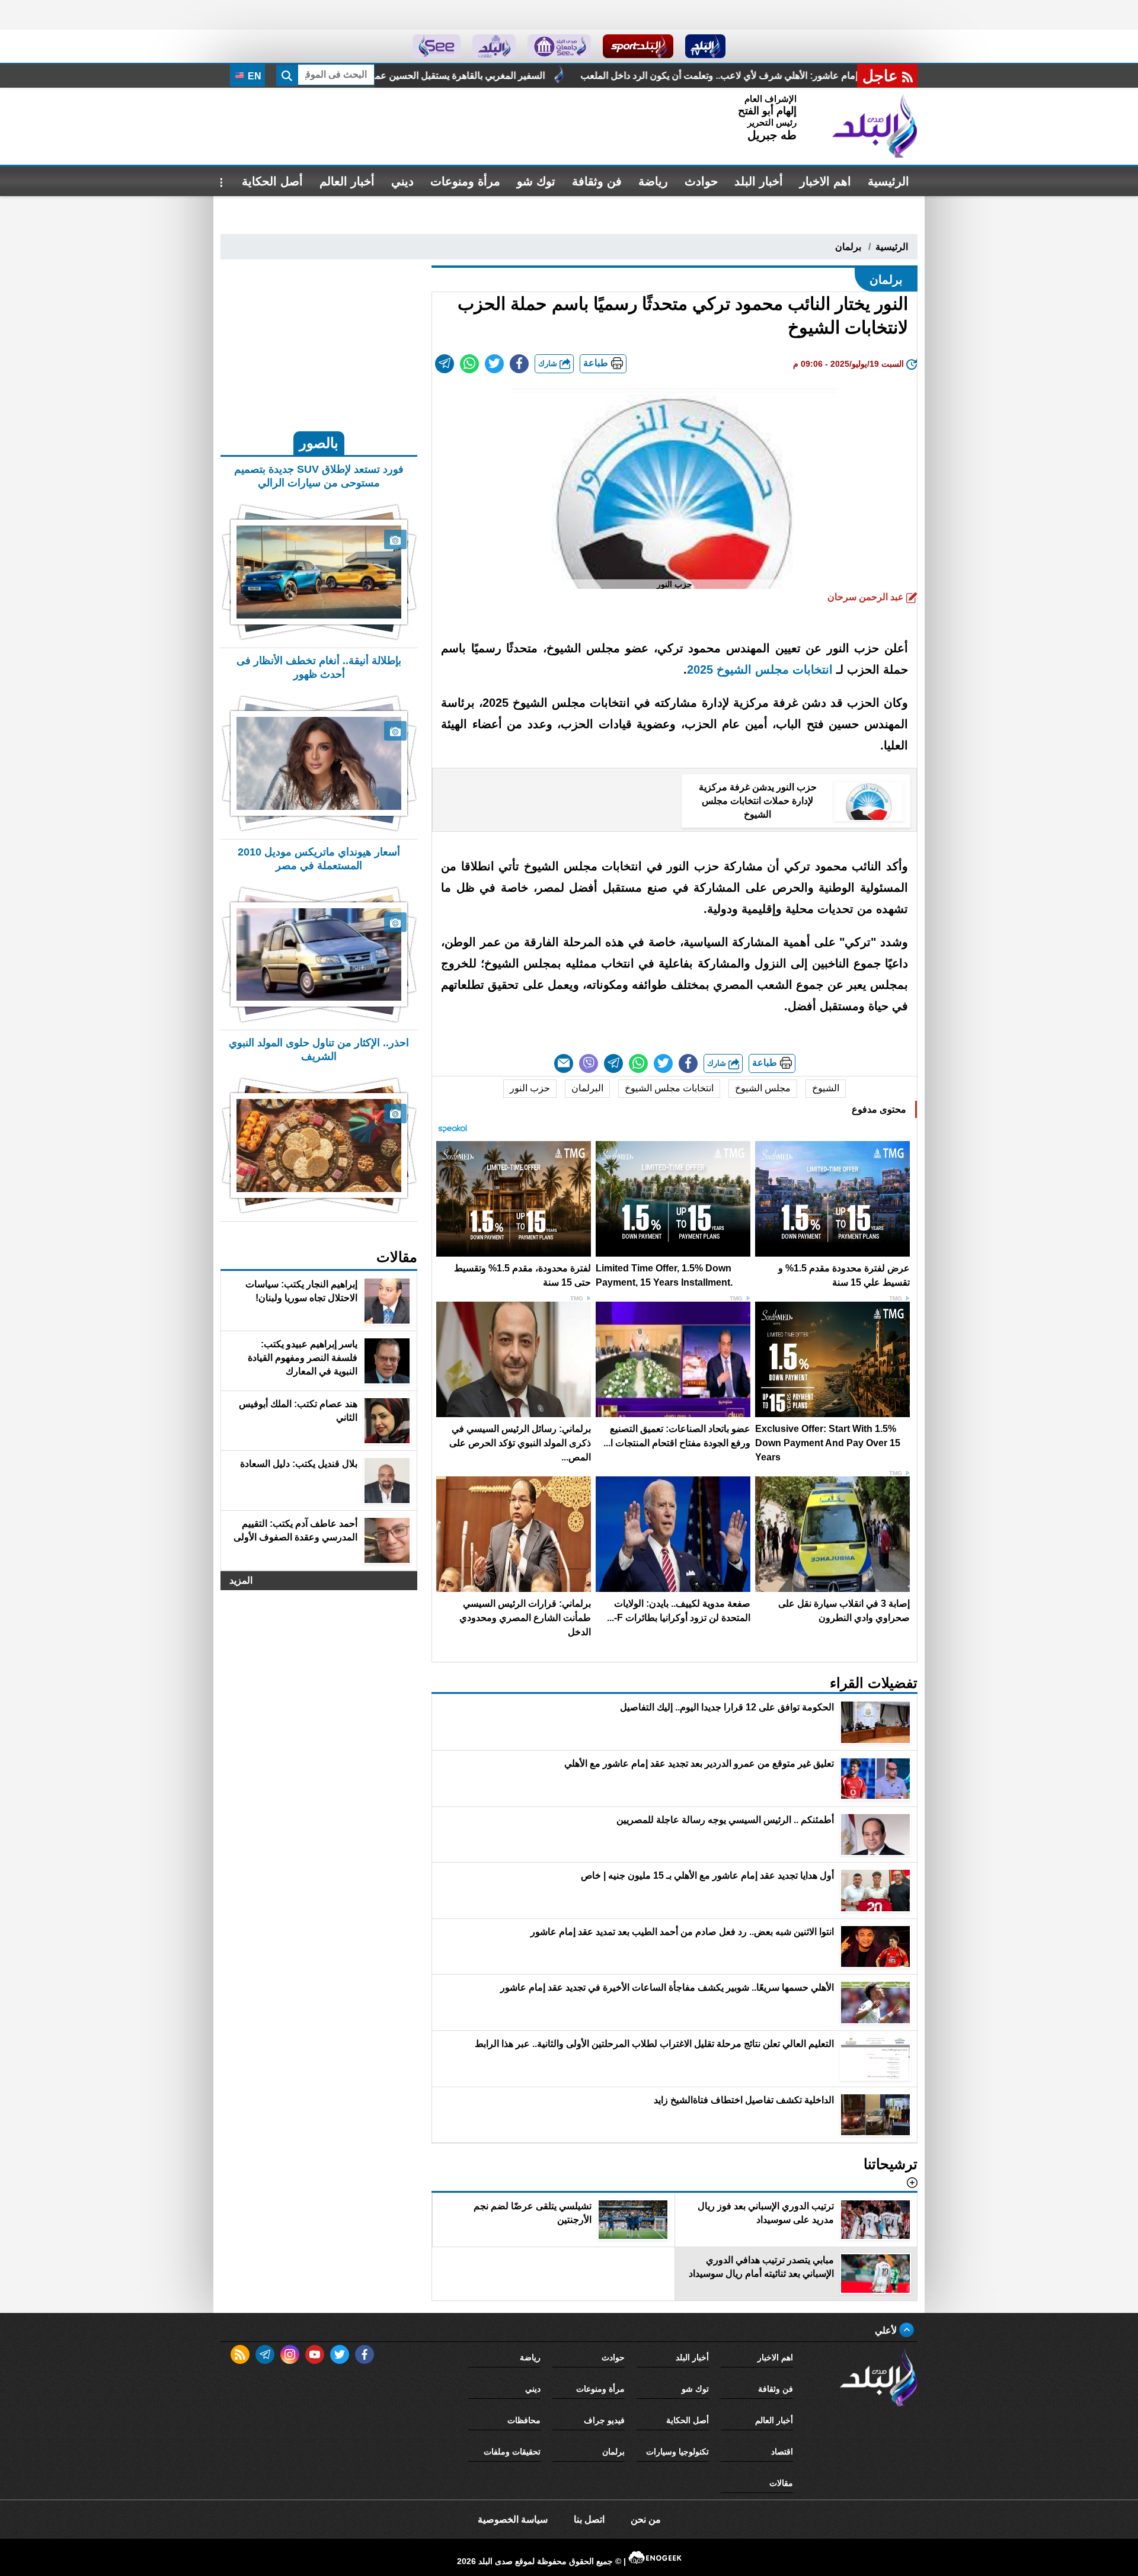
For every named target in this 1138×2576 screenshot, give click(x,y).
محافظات (524, 2420)
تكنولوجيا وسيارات (677, 2452)
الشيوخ (826, 1088)
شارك (549, 363)
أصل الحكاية (272, 181)
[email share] (445, 364)
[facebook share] (519, 364)
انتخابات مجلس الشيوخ (669, 1088)
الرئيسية (888, 181)
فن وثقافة (597, 181)
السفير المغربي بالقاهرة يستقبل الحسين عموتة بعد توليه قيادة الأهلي (598, 76)
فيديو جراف (604, 2420)
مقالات (781, 2483)
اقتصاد (782, 2452)
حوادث (701, 181)
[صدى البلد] (875, 126)
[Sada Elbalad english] (437, 46)
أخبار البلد (759, 181)
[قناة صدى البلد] (706, 46)
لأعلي (887, 2330)
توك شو (536, 181)
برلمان (848, 247)
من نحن (646, 2519)
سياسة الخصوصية (513, 2519)
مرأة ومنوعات (465, 181)
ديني (402, 181)
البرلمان (587, 1088)
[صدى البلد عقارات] (494, 46)
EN (253, 76)
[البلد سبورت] (638, 46)
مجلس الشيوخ (763, 1088)
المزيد (241, 1580)
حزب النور (530, 1088)
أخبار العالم (347, 181)
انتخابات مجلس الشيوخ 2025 (760, 669)
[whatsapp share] (469, 364)
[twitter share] (494, 364)
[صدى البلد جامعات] (559, 46)
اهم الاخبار (825, 181)
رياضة (653, 181)
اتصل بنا (589, 2519)
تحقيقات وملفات (512, 2452)
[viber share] (589, 1063)
